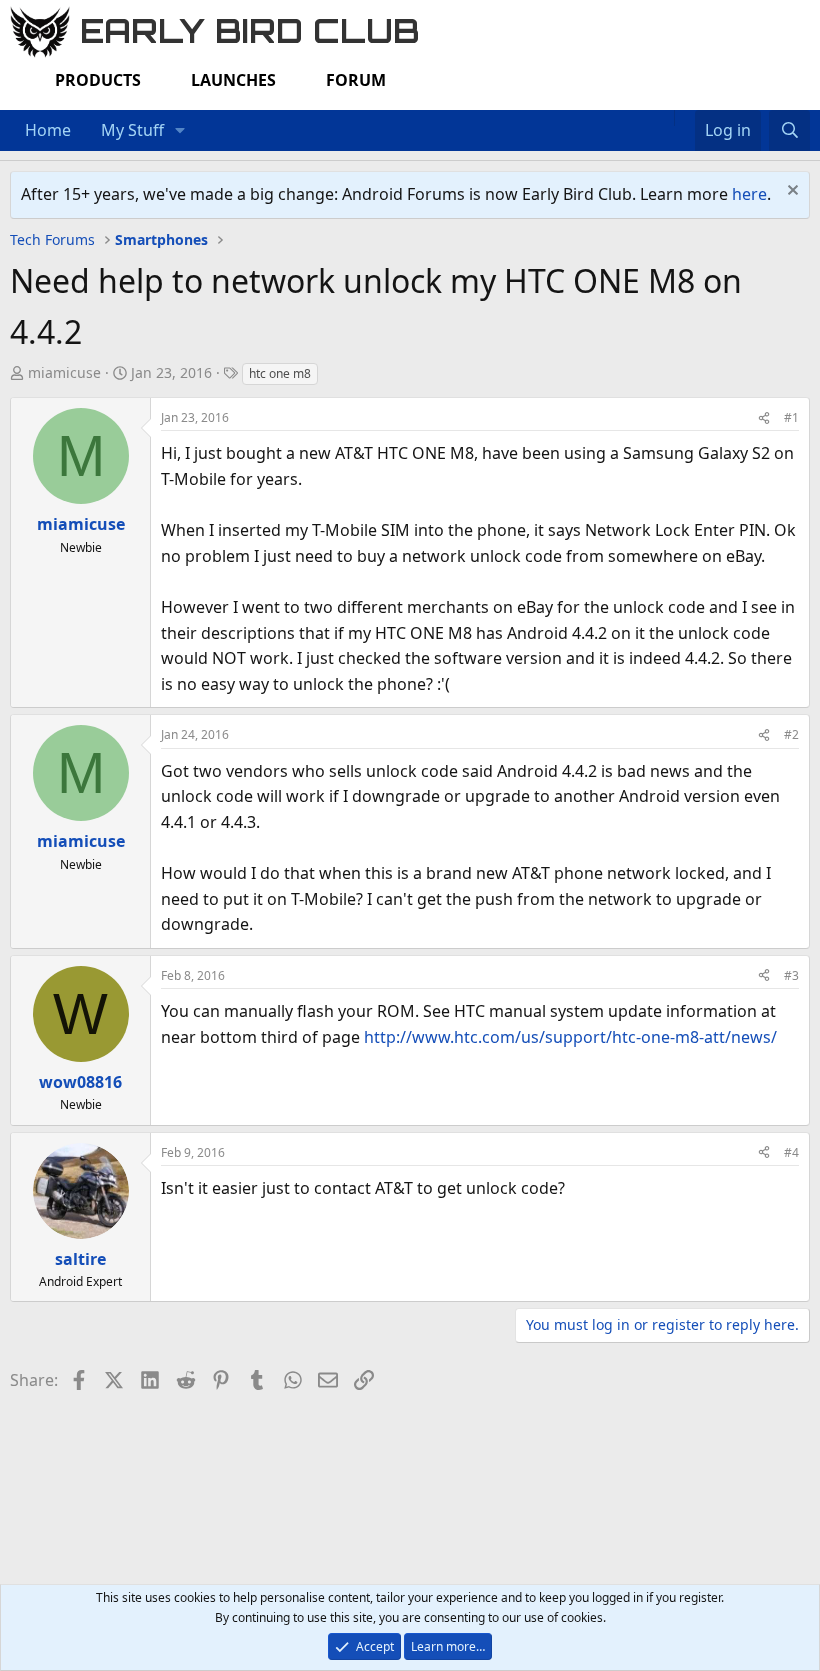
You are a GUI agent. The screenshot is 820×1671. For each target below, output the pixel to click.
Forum (356, 80)
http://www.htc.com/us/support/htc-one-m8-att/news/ (570, 1037)
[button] (180, 131)
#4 (791, 1152)
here (749, 194)
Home (48, 130)
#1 (791, 417)
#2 (791, 734)
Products (98, 80)
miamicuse (64, 372)
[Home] (664, 118)
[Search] (789, 131)
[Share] (764, 417)
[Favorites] (684, 118)
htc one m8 (280, 373)
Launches (233, 80)
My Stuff (132, 130)
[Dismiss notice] (790, 192)
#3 (791, 975)
